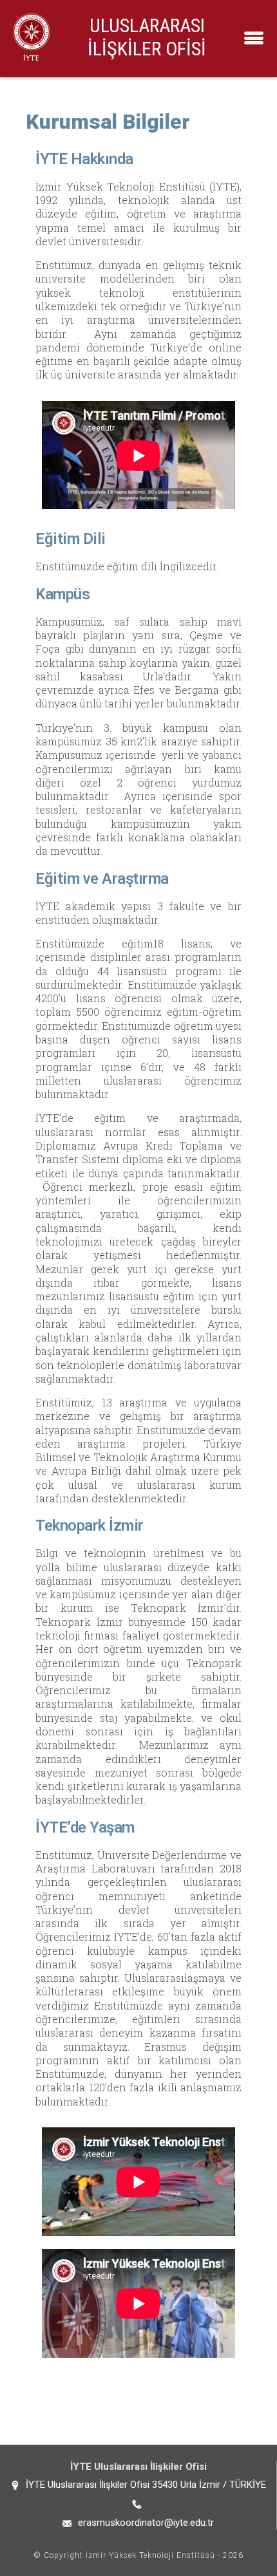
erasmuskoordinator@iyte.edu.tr (146, 2523)
